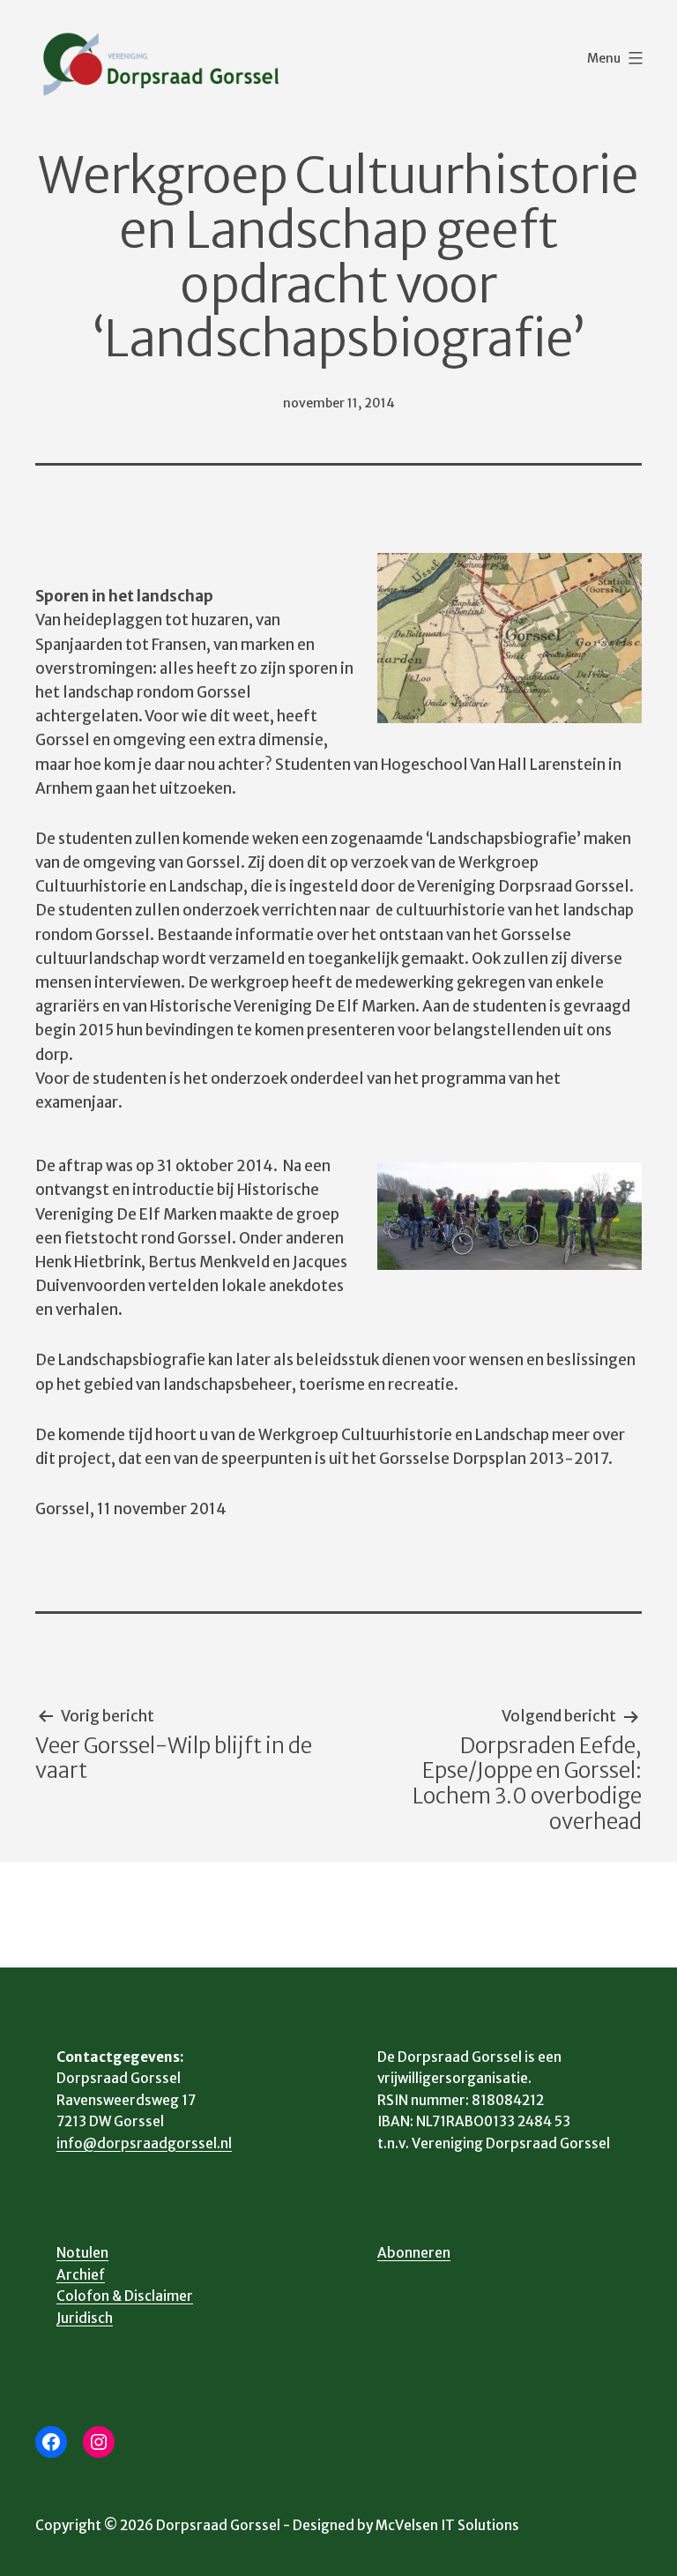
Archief (81, 2275)
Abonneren (414, 2253)
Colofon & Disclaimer (125, 2296)
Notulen (82, 2253)
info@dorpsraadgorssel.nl (144, 2143)
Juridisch (85, 2318)
